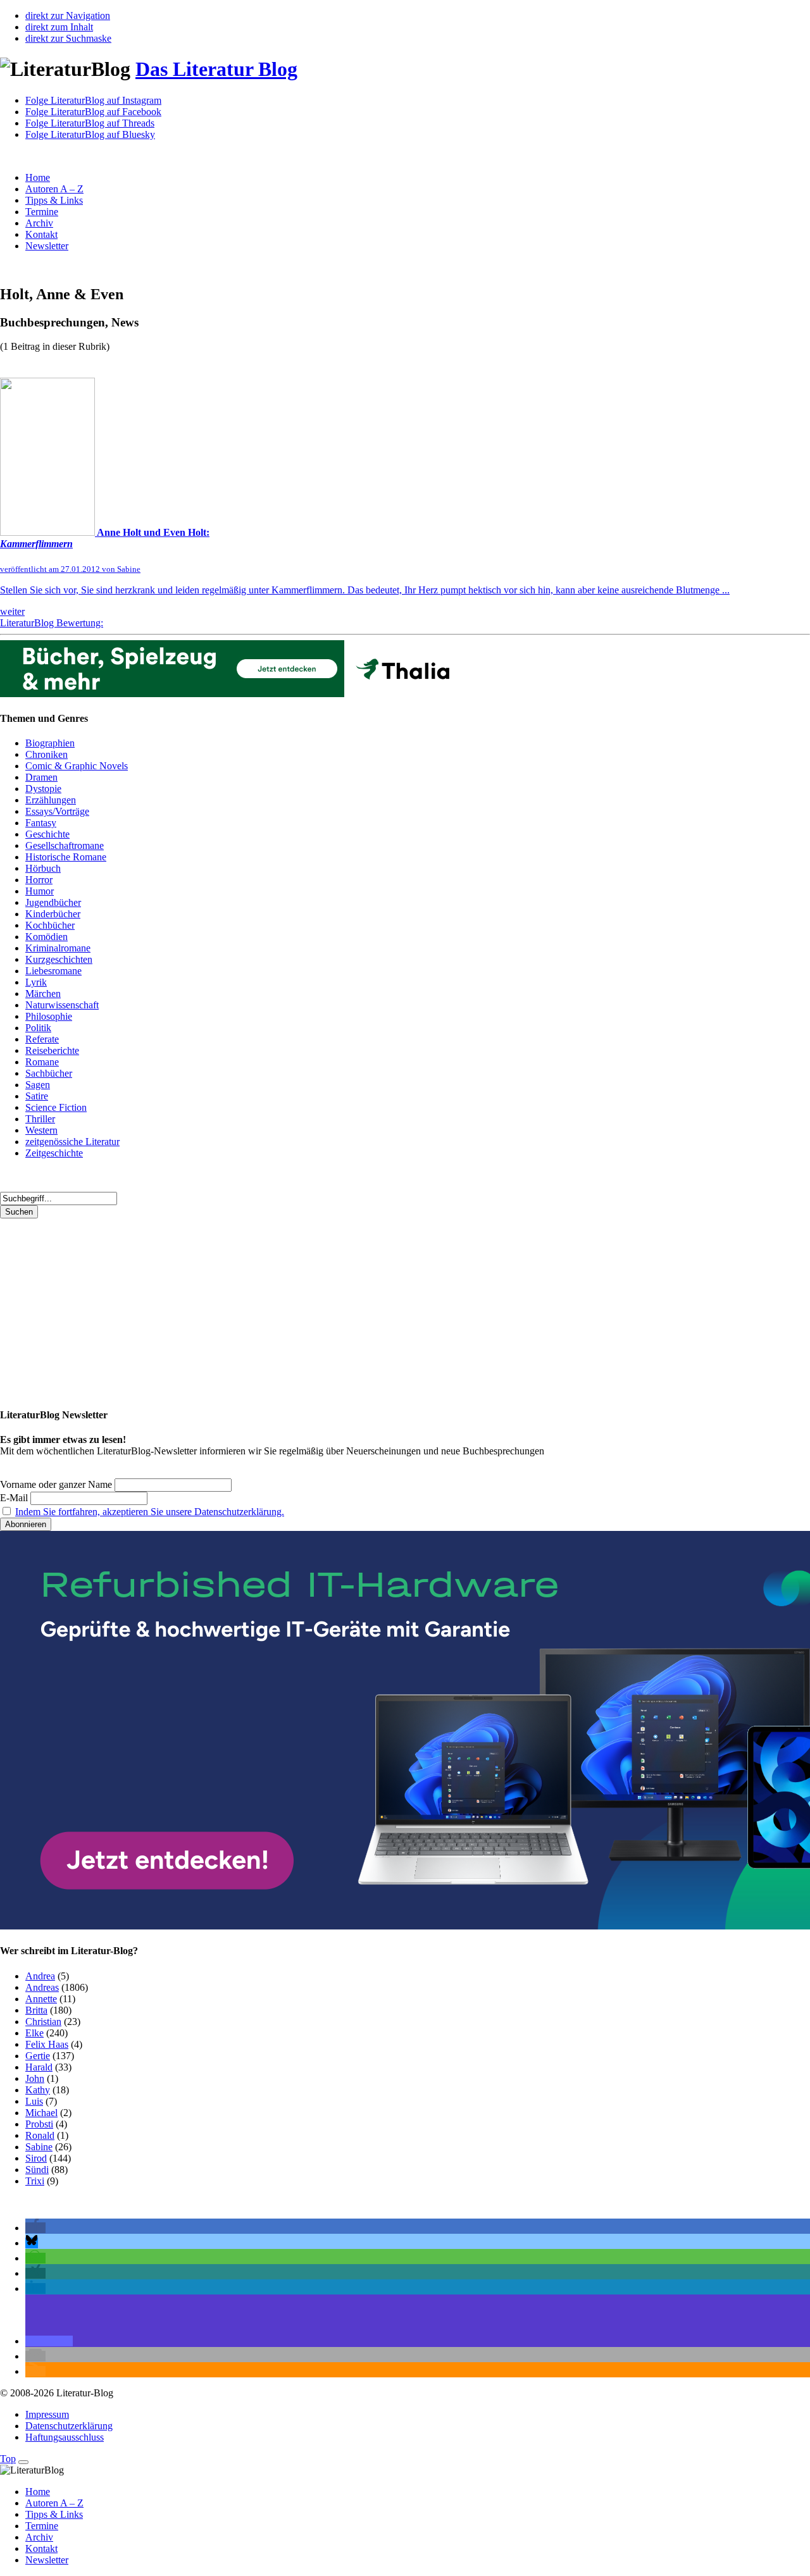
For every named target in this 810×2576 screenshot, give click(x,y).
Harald (39, 2067)
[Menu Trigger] (23, 2462)
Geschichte (47, 834)
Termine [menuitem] (42, 2526)
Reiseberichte (52, 1050)
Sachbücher (49, 1073)
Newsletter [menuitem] (47, 2560)
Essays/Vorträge (57, 811)
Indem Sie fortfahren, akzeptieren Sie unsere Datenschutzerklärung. (150, 1512)
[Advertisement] (380, 1307)
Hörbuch (43, 868)
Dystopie (43, 789)
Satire (37, 1096)
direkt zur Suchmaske (68, 38)
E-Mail (14, 1498)
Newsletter (47, 246)
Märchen (43, 994)
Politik (38, 1028)
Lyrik (36, 982)
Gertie (38, 2056)
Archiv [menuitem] (39, 2537)
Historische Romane (66, 857)
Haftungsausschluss (65, 2437)
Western (41, 1130)
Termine (42, 212)
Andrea (40, 1976)
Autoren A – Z (54, 189)
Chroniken (47, 754)
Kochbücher (50, 925)
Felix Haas (47, 2044)
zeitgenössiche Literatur (72, 1142)
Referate (42, 1039)
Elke (34, 2033)
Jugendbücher (53, 902)
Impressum (47, 2414)
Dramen (41, 777)
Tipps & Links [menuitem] (54, 2514)
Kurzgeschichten (59, 959)
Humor (40, 891)
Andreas (42, 1987)
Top (8, 2459)
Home (38, 177)
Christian (43, 2022)
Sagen (38, 1085)
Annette (41, 1999)
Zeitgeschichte (54, 1153)
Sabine (39, 2147)
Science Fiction (56, 1107)
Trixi (35, 2181)
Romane (42, 1062)
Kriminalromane (58, 948)
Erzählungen (51, 800)
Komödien (47, 937)
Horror (39, 880)
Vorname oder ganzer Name (56, 1484)
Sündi (37, 2170)
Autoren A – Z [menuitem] (54, 2503)
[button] (35, 2228)
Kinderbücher (53, 914)
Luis (34, 2101)
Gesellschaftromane (65, 845)
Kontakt (41, 234)
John (35, 2078)
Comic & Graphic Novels (77, 766)
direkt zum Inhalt (59, 27)
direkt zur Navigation (68, 15)
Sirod (36, 2158)
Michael (41, 2113)
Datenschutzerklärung (69, 2426)
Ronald (40, 2135)
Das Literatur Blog (216, 69)
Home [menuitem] (38, 2492)
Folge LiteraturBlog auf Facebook (93, 112)
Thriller (40, 1119)
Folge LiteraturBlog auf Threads (90, 123)
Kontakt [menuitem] (41, 2548)
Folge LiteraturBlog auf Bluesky (90, 134)
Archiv (39, 223)
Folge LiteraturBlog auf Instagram (93, 100)
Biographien (50, 743)
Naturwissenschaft (62, 1005)
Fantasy (41, 823)
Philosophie (49, 1016)
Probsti (39, 2124)
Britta (36, 2010)
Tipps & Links (54, 200)
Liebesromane (53, 971)
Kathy (38, 2090)
